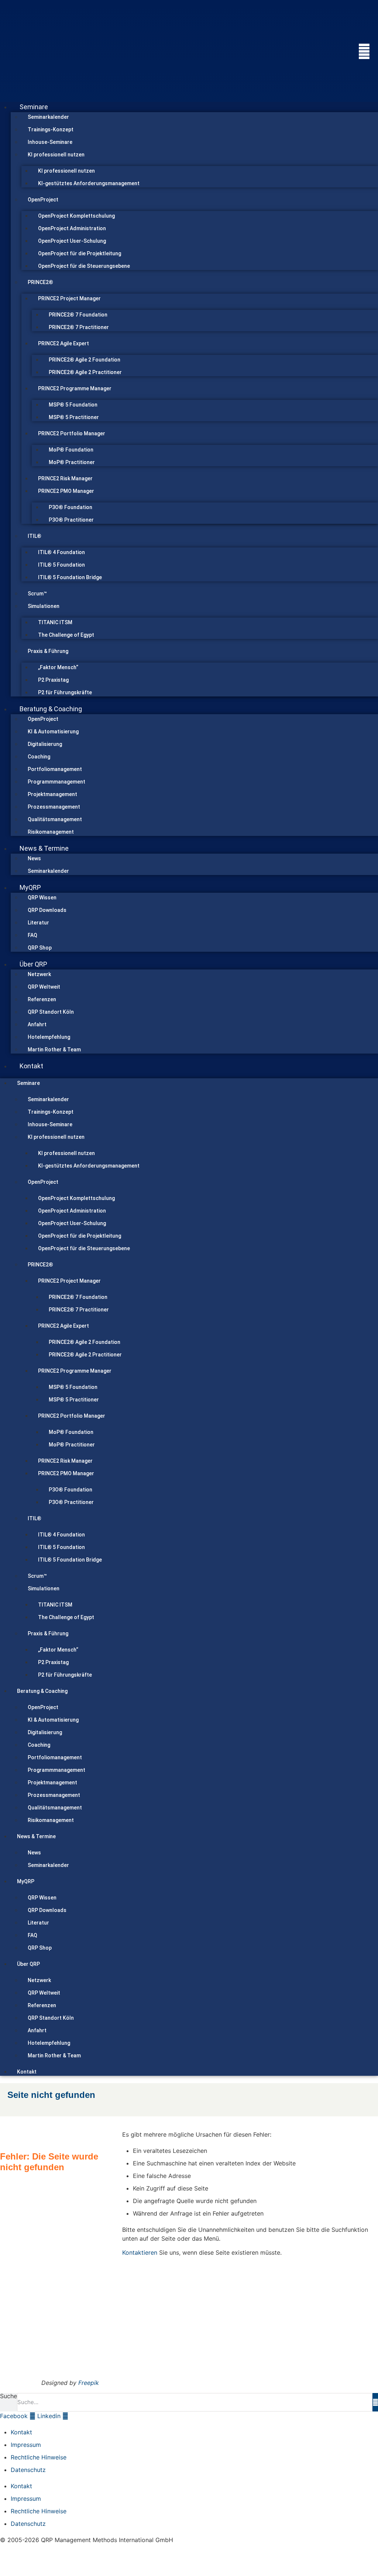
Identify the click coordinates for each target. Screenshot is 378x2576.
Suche (8, 2396)
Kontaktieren (140, 2252)
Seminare (34, 107)
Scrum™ (37, 594)
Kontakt (31, 1066)
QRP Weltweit (44, 987)
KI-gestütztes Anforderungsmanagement (89, 183)
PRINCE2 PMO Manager (66, 491)
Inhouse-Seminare (50, 142)
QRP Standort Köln (51, 1012)
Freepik (89, 2383)
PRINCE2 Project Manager (69, 298)
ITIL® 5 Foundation (61, 565)
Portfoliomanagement (55, 769)
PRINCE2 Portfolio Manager (72, 433)
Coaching (39, 757)
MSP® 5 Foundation (73, 405)
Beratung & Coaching (51, 709)
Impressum (26, 2445)
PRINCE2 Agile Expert (63, 343)
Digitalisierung (45, 744)
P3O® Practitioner (71, 520)
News (34, 858)
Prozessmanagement (54, 807)
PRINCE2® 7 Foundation (78, 315)
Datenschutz (28, 2470)
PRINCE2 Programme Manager (75, 388)
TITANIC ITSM (55, 622)
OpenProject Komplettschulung (76, 216)
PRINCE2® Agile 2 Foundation (85, 360)
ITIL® (35, 536)
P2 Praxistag (53, 680)
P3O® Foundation (71, 507)
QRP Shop (40, 948)
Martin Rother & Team (54, 1050)
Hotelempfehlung (49, 1037)
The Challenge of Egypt (66, 635)
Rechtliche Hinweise (39, 2457)
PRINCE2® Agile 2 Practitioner (85, 372)
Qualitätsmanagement (55, 819)
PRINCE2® (40, 282)
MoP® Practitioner (72, 462)
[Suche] (375, 2402)
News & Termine (44, 848)
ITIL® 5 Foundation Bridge (70, 577)
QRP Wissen (42, 898)
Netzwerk (39, 974)
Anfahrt (37, 1024)
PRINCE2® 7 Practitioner (79, 327)
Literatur (38, 923)
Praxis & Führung (48, 651)
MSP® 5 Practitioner (74, 417)
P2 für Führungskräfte (65, 692)
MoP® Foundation (71, 450)
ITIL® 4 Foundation (61, 552)
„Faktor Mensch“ (58, 667)
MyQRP (30, 887)
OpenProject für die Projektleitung (80, 253)
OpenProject (43, 200)
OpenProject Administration (72, 228)
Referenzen (42, 999)
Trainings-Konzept (51, 129)
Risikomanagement (51, 832)
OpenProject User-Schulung (72, 241)
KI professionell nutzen (56, 155)
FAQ (32, 935)
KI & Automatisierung (53, 732)
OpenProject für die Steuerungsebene (84, 266)
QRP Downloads (47, 910)
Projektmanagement (52, 794)
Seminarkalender (48, 117)
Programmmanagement (56, 782)
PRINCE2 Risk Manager (65, 478)
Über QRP (33, 964)
